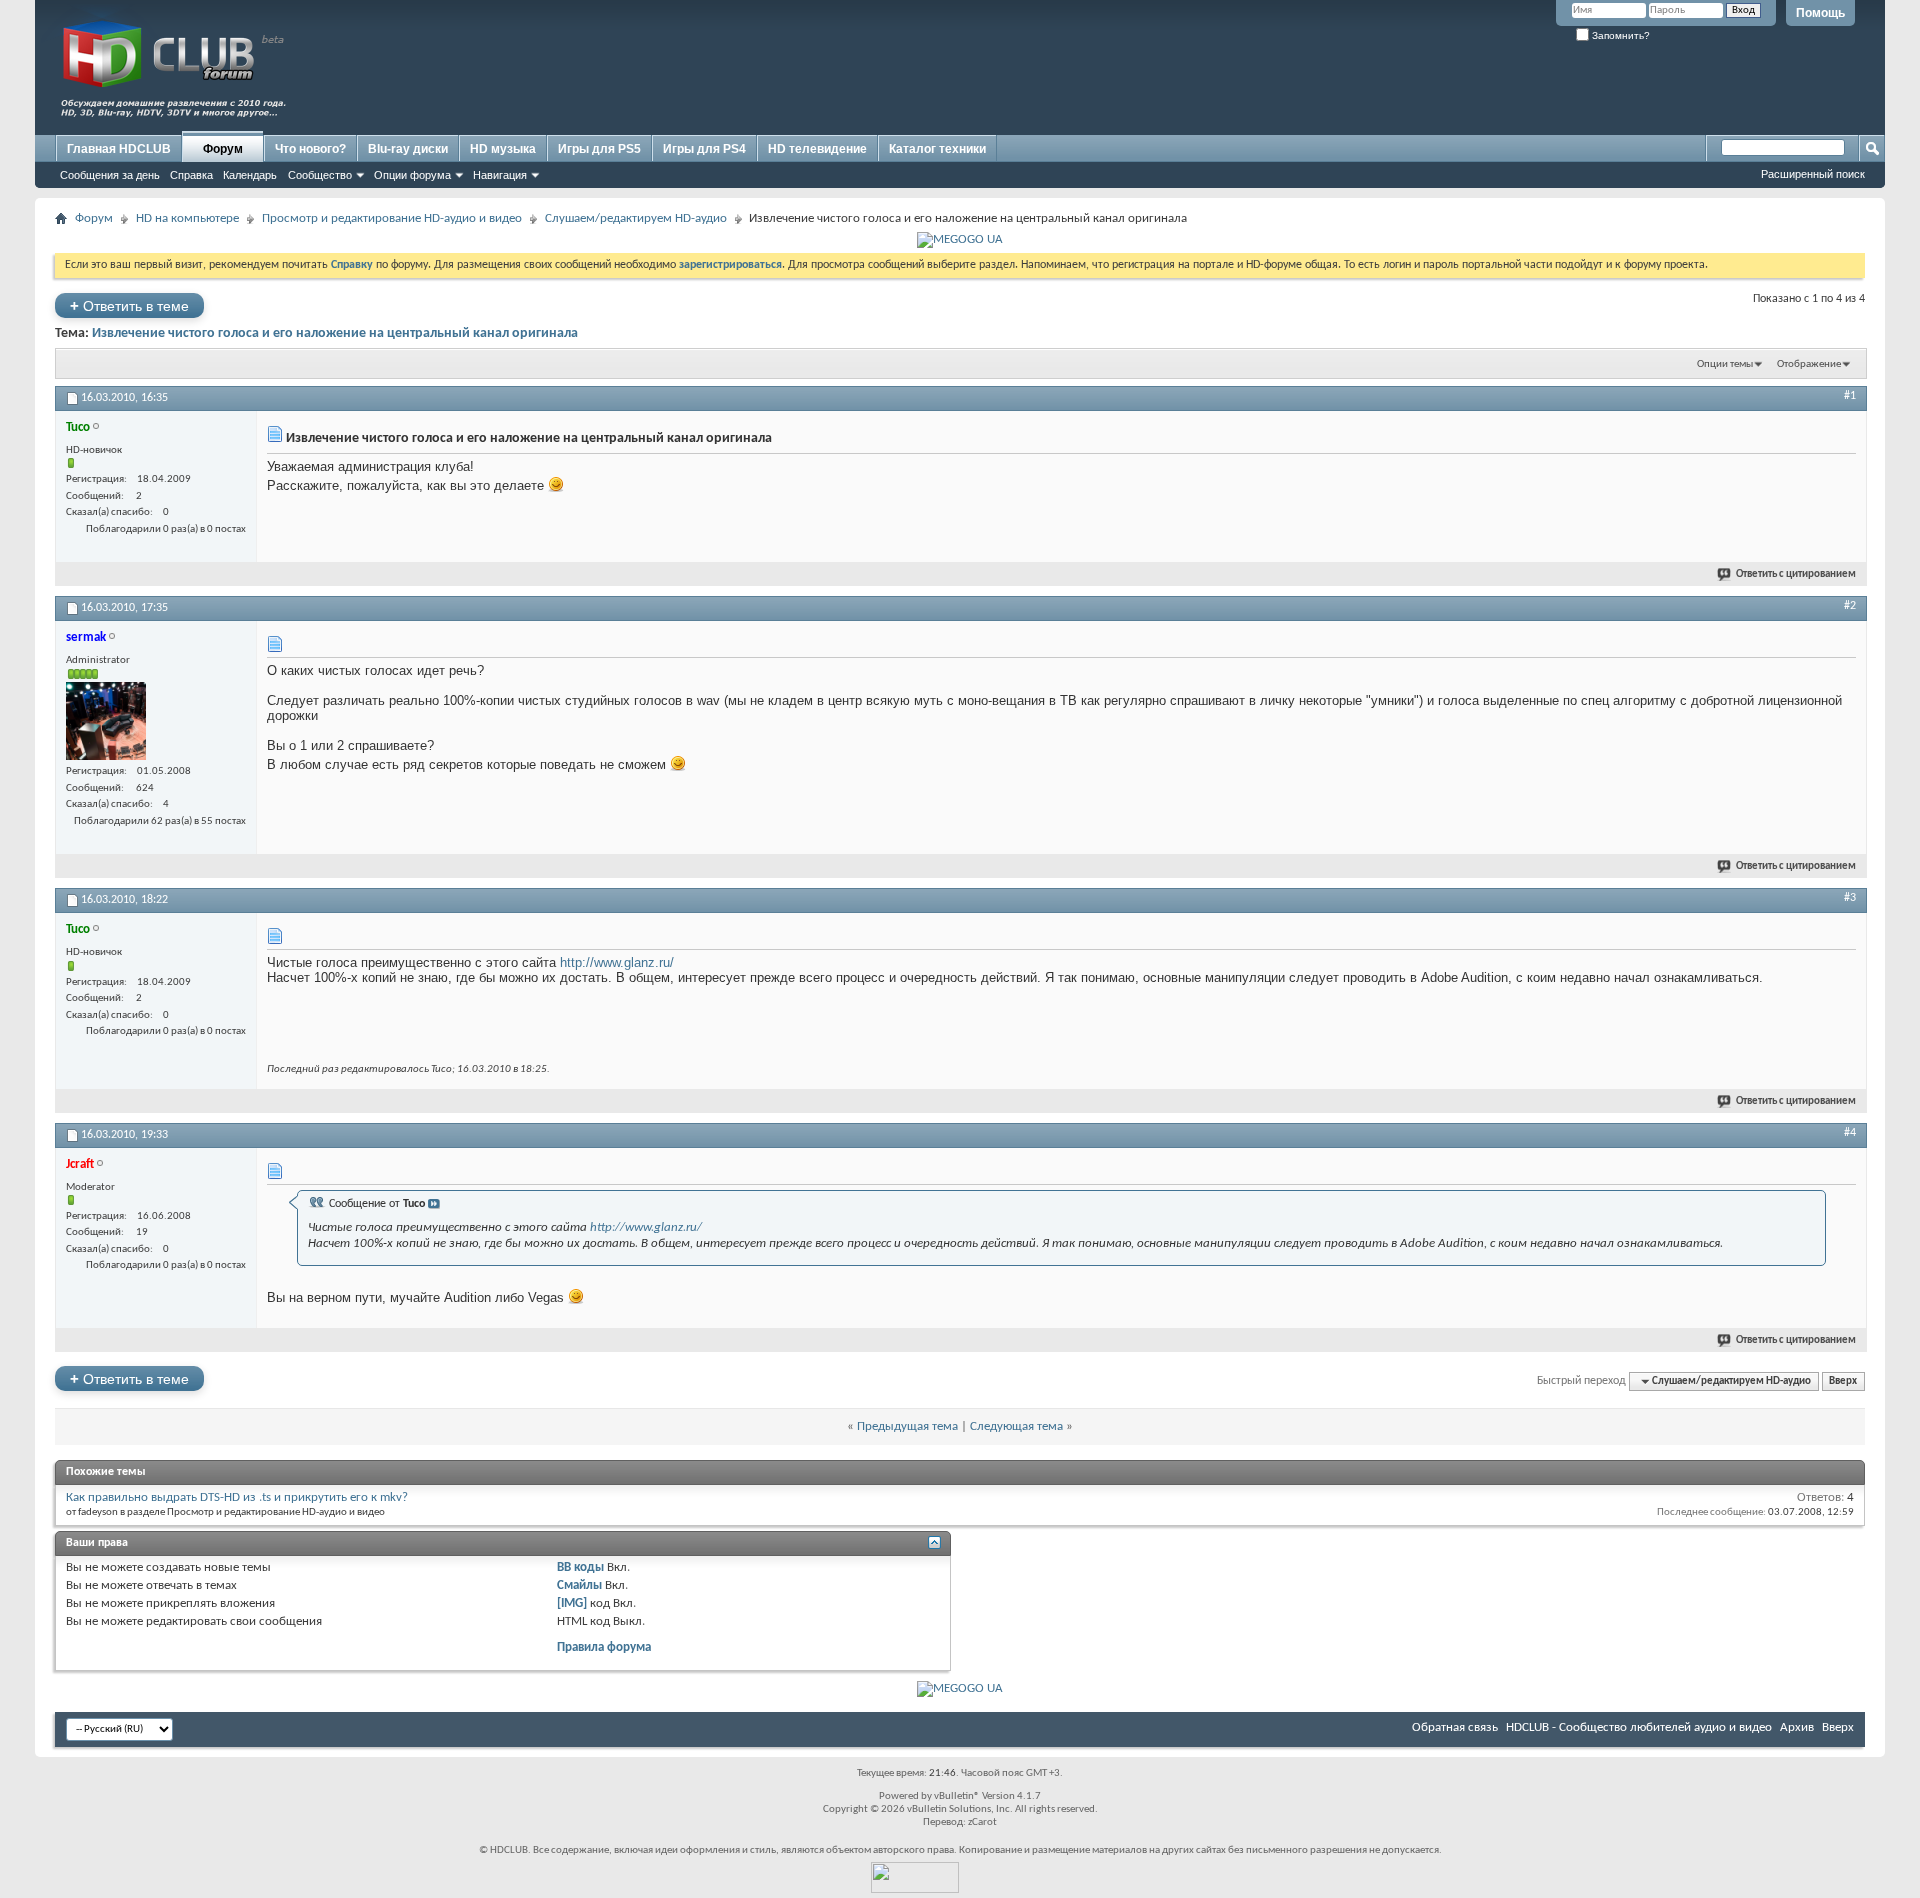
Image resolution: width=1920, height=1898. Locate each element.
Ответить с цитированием (1796, 574)
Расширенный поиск (1813, 174)
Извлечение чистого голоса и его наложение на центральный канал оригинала (335, 333)
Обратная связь (1455, 1727)
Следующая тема (1016, 1426)
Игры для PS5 (599, 149)
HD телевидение (817, 149)
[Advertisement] (1495, 87)
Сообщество (320, 175)
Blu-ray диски (408, 149)
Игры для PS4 (704, 149)
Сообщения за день (110, 175)
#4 (1850, 1133)
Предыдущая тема (907, 1426)
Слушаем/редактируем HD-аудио (636, 218)
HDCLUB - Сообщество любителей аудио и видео (1639, 1727)
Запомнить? (1619, 35)
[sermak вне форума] (106, 721)
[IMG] (572, 1603)
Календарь (250, 175)
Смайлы (579, 1585)
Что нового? (310, 149)
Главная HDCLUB (119, 149)
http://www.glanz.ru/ (617, 962)
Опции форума (412, 175)
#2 (1850, 606)
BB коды (580, 1567)
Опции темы (1725, 364)
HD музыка (503, 149)
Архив (1797, 1727)
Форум (223, 149)
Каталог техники (937, 149)
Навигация (500, 175)
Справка (191, 175)
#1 (1850, 396)
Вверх (1843, 1381)
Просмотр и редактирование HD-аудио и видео (392, 218)
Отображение (1809, 364)
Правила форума (604, 1647)
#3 (1850, 898)
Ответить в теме (129, 305)
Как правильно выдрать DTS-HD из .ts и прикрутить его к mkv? (237, 1497)
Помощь (1820, 13)
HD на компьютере (187, 218)
